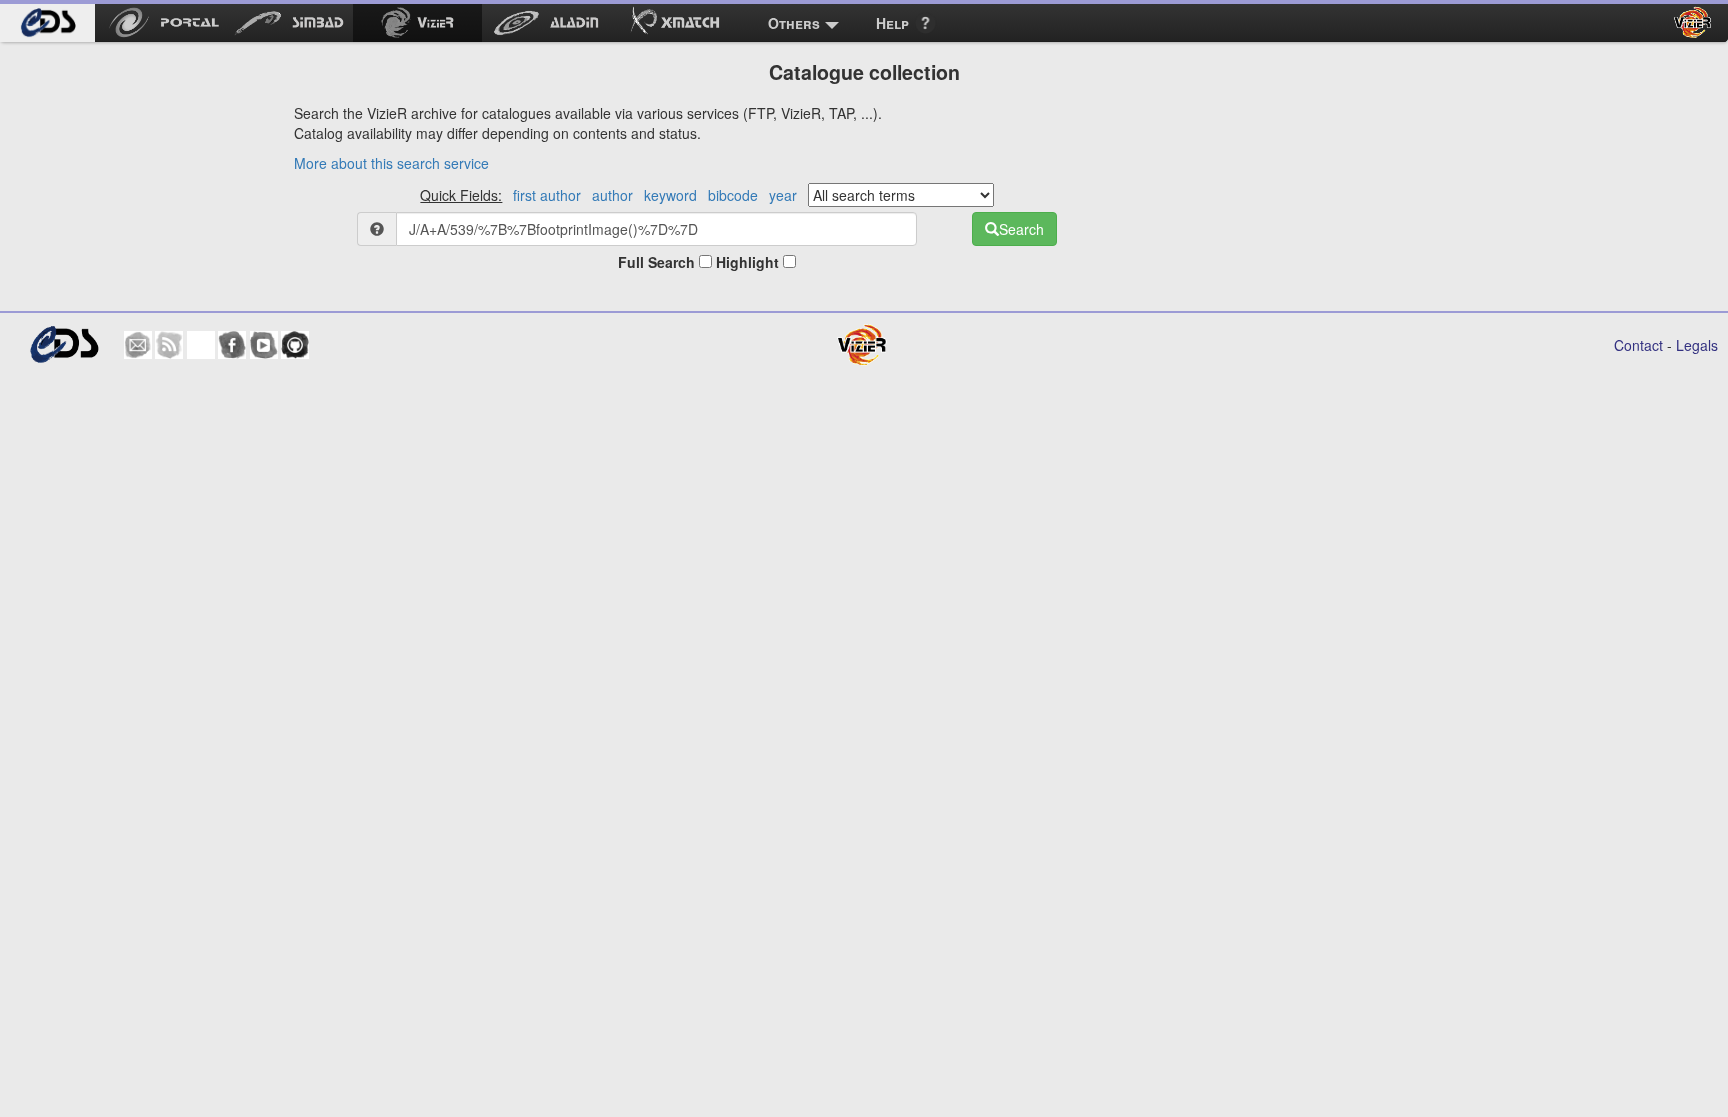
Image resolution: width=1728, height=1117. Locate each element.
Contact (1638, 345)
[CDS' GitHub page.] (295, 345)
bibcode (733, 195)
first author (547, 195)
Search (1021, 229)
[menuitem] (47, 23)
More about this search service (391, 163)
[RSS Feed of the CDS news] (169, 345)
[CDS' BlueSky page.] (201, 345)
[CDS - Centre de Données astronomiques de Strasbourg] (63, 344)
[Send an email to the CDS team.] (138, 345)
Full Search (658, 262)
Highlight (749, 262)
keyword (670, 195)
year (783, 195)
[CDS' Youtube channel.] (264, 345)
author (612, 195)
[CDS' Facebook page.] (232, 345)
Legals (1697, 345)
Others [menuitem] (794, 23)
